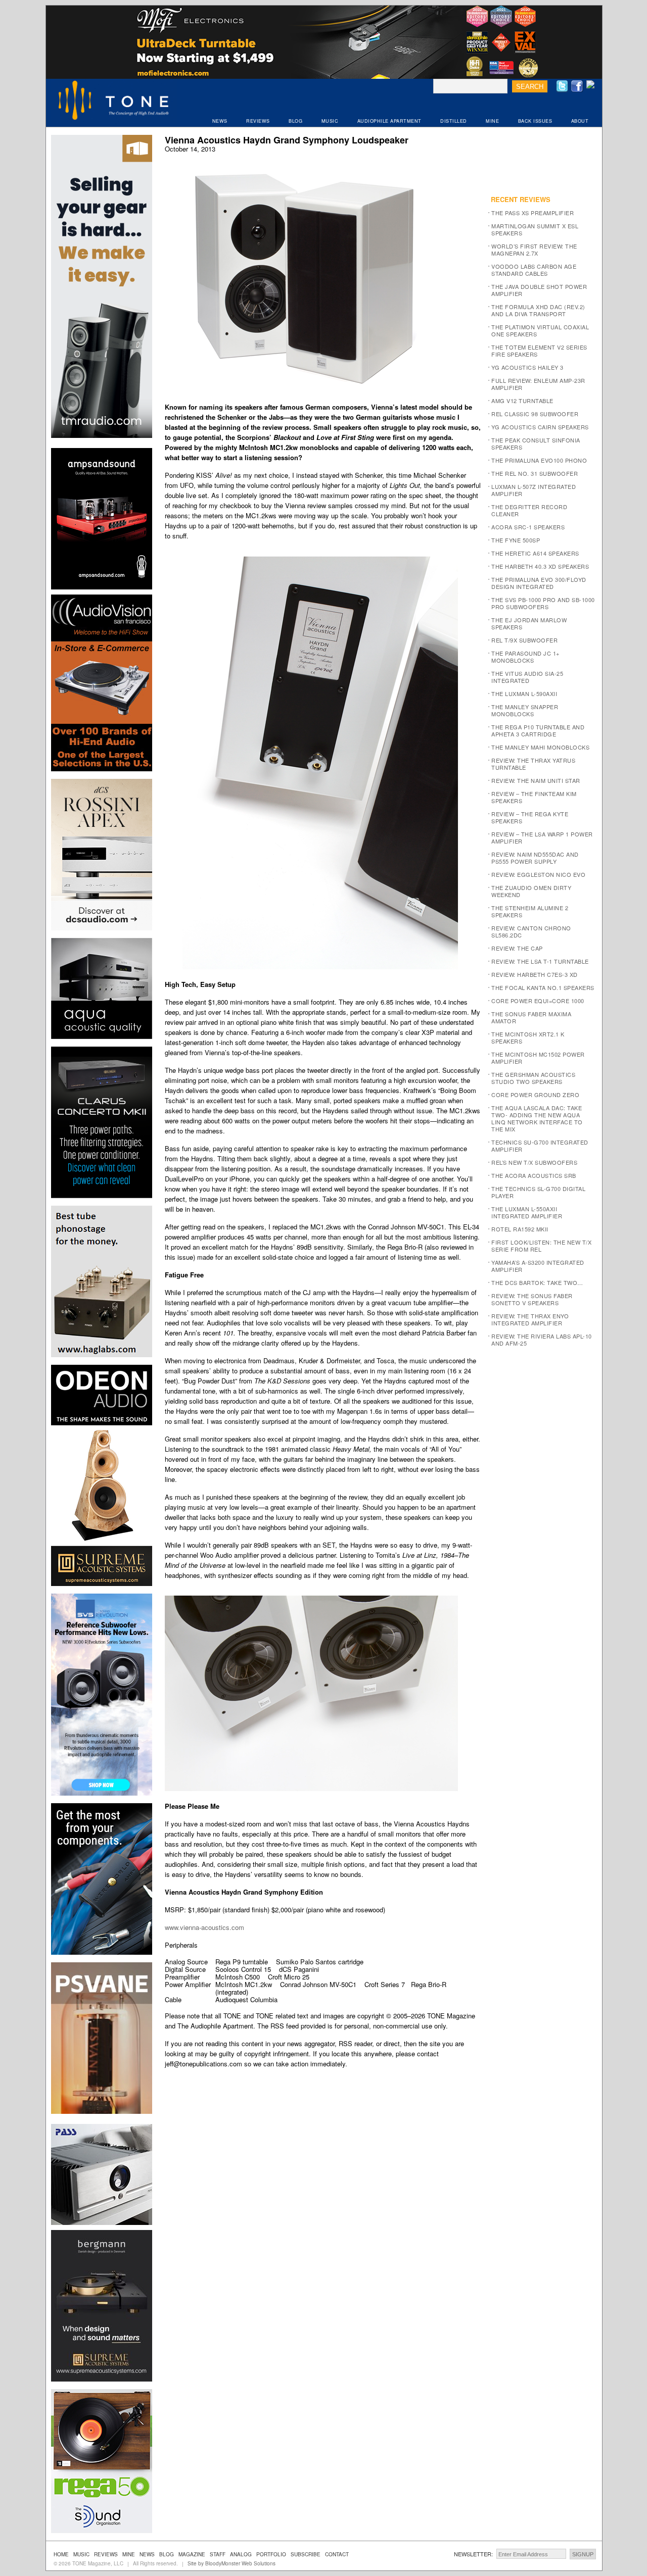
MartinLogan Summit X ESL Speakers (535, 229)
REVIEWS (258, 121)
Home (61, 2554)
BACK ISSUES (535, 121)
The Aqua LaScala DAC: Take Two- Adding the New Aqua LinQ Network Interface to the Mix (537, 1118)
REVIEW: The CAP (517, 948)
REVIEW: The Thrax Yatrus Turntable (533, 764)
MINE (492, 121)
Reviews (106, 2554)
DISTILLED (454, 121)
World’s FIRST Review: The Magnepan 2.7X (534, 250)
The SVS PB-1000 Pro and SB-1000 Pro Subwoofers (543, 603)
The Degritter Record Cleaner (529, 510)
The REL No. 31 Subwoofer (535, 473)
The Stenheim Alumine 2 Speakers (530, 911)
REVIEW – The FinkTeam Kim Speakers (534, 797)
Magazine (192, 2554)
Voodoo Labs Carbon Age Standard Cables (534, 270)
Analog (241, 2554)
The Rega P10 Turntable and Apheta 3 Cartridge (538, 730)
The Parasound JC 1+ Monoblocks (525, 657)
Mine (129, 2554)
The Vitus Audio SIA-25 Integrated (527, 677)
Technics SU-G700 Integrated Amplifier (540, 1146)
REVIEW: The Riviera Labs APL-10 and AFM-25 (542, 1340)
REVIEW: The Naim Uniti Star (536, 780)
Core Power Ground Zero (535, 1095)
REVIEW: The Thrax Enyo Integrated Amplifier (530, 1319)
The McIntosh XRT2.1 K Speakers (528, 1037)
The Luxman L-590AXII (524, 693)
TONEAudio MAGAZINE (114, 102)
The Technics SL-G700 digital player (538, 1192)
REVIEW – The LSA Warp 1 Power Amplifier (542, 837)
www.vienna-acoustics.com (204, 1927)
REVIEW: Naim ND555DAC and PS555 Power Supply (535, 858)
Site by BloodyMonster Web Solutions (232, 2563)
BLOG (295, 121)
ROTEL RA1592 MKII (520, 1229)
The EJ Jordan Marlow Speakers (529, 623)
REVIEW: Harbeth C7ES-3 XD (535, 974)
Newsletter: (473, 2554)
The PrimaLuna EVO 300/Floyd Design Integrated (539, 583)
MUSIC (330, 121)
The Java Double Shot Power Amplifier (539, 290)
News (147, 2554)
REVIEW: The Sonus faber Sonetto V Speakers (532, 1299)
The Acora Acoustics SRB (534, 1175)
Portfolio (271, 2554)
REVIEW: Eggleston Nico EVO (538, 874)
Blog (167, 2554)
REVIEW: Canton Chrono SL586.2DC (531, 931)
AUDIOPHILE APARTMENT (389, 121)
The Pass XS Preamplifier (533, 213)
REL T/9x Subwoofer (524, 640)
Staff (218, 2554)
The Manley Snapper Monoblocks (525, 710)
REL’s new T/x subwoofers (534, 1162)
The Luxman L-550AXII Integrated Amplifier (527, 1212)
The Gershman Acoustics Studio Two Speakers (533, 1078)
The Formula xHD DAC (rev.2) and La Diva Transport (538, 310)
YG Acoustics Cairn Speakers (540, 427)
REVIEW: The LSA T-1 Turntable (540, 961)
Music (81, 2554)
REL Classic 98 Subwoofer (535, 414)
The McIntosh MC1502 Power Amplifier (538, 1058)
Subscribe (306, 2554)
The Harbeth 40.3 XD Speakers (540, 566)
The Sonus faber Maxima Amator (531, 1017)
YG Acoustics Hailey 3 (527, 367)
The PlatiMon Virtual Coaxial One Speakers (540, 330)
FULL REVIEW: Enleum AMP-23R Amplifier (538, 384)
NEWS (220, 121)
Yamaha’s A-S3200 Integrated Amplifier (538, 1266)
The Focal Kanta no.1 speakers (543, 987)
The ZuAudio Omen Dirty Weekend (531, 891)
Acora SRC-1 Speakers (528, 527)
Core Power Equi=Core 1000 (538, 1001)
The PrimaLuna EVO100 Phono (539, 460)
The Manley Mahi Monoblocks (540, 747)
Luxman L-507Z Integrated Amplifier (534, 490)
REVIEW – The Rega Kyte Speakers (530, 817)
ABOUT (580, 121)
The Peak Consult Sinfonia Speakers (536, 443)
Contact (337, 2554)
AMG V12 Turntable (522, 401)
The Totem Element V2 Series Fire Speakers (539, 351)
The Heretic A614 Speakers (535, 553)
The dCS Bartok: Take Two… (537, 1282)
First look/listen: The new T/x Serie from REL (541, 1246)
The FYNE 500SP (516, 540)
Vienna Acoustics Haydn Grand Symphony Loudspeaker (287, 140)
